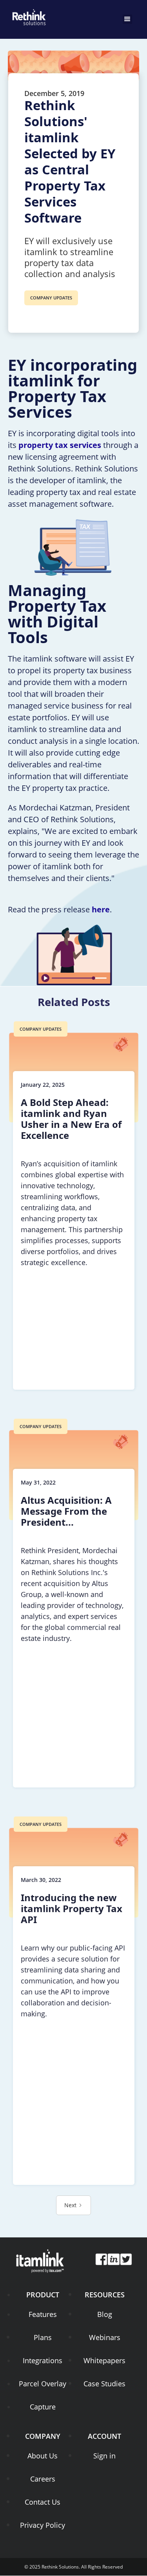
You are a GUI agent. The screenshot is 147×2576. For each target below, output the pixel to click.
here (101, 909)
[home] (27, 16)
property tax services (60, 445)
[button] (127, 19)
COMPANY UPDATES (51, 298)
